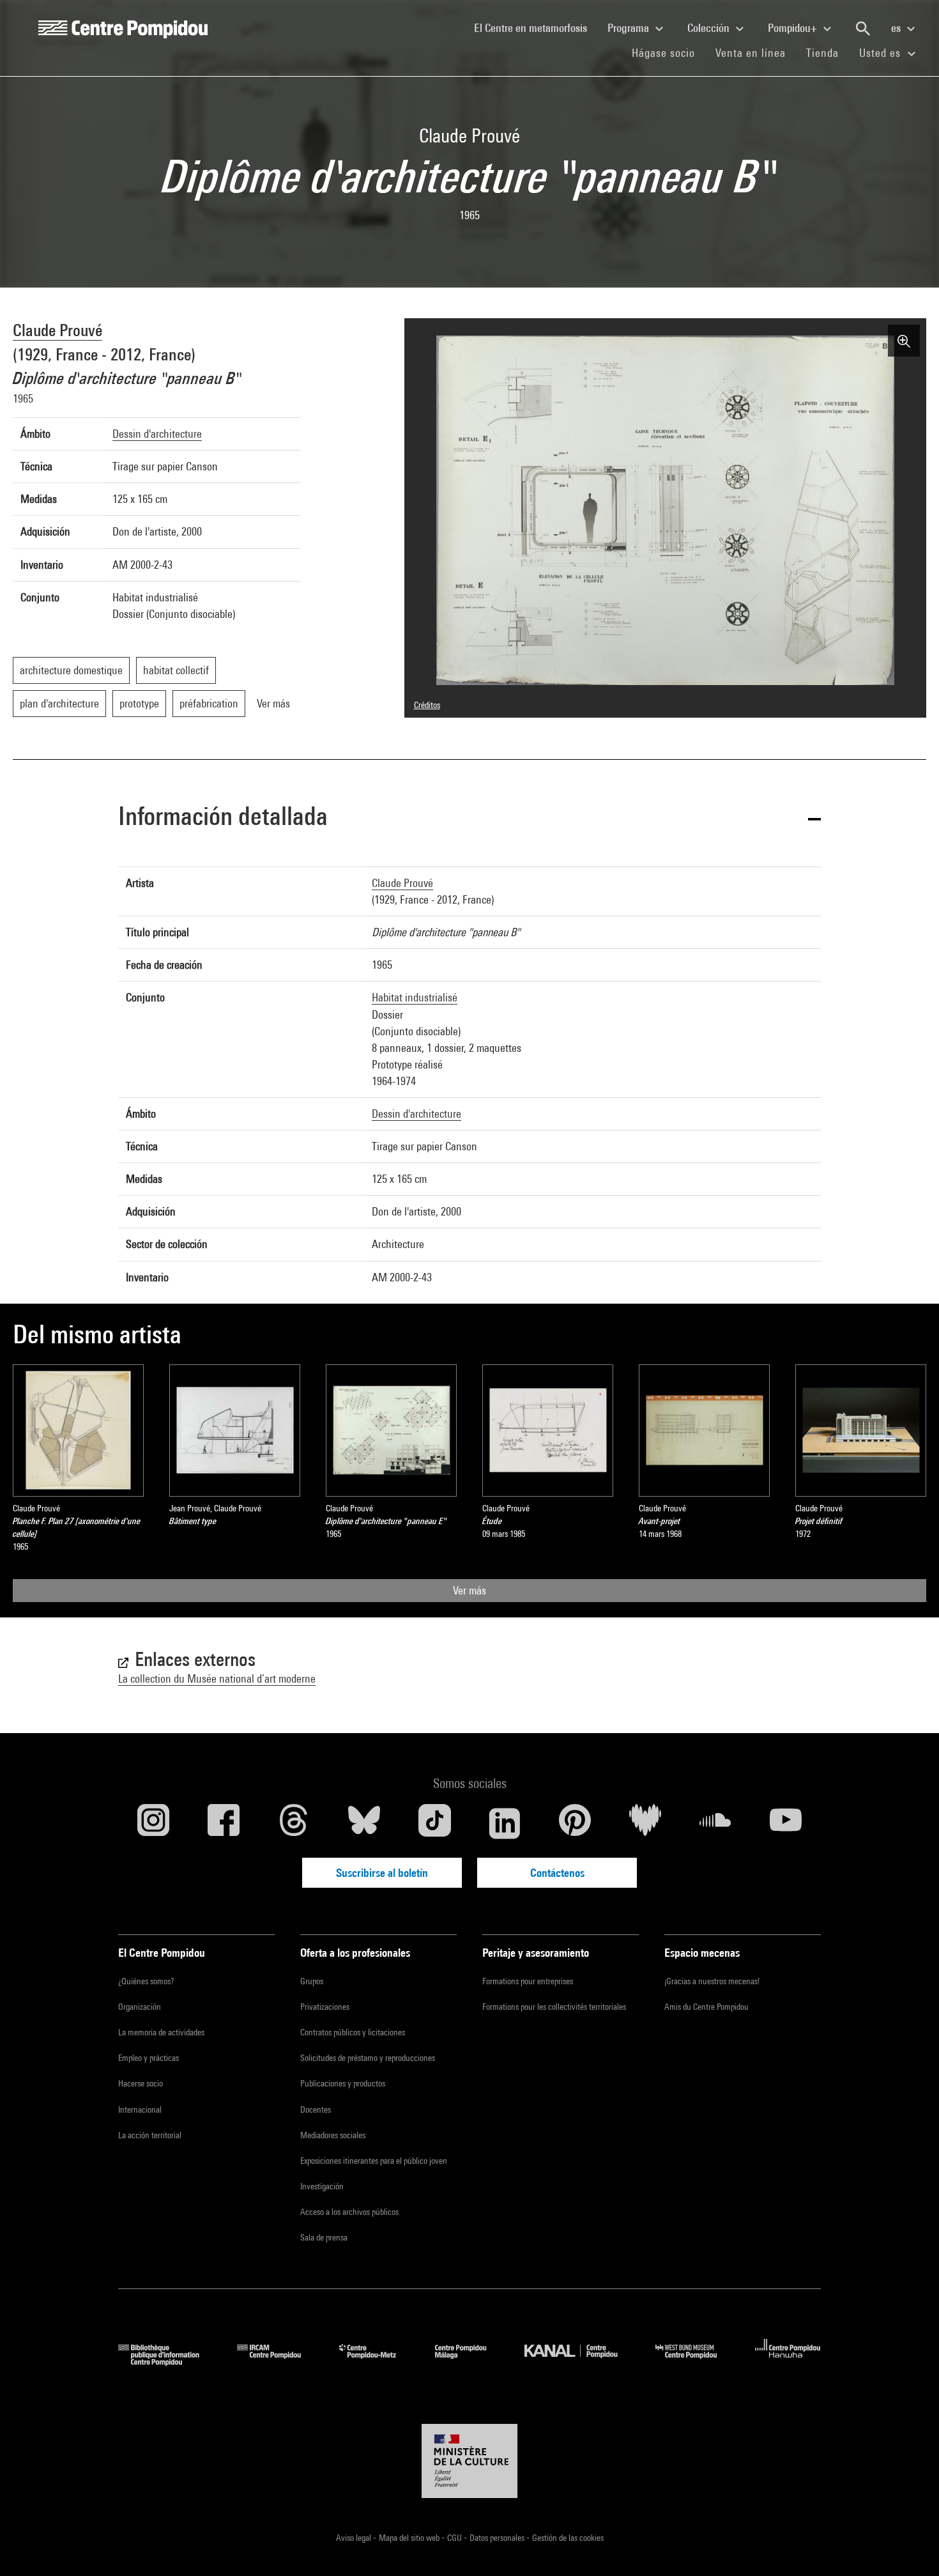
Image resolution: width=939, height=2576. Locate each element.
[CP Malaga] (470, 2362)
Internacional (140, 2109)
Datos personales (498, 2538)
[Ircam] (279, 2362)
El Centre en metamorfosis (536, 27)
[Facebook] (224, 1823)
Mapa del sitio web (410, 2538)
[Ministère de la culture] (469, 2461)
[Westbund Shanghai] (696, 2362)
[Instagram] (153, 1823)
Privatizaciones (325, 2007)
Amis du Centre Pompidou (706, 2007)
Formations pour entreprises (528, 1981)
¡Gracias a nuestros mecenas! (712, 1981)
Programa (630, 28)
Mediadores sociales (333, 2135)
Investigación (322, 2186)
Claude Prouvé (57, 330)
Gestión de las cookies (568, 2538)
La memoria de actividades (161, 2032)
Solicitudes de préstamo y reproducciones (368, 2058)
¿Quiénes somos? (146, 1981)
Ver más (469, 1590)
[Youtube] (786, 1823)
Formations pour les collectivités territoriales (554, 2007)
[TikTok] (434, 1823)
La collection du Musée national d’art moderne (217, 1678)
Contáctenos (557, 1873)
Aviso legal (355, 2538)
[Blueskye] (364, 1823)
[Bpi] (168, 2362)
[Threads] (294, 1823)
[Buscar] (863, 29)
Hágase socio (668, 52)
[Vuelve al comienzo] (909, 2546)
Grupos (312, 1981)
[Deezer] (645, 1823)
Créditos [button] (427, 705)
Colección (710, 28)
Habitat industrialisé (415, 997)
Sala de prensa (324, 2237)
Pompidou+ (794, 28)
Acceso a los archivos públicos (349, 2212)
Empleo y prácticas (149, 2058)
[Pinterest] (575, 1823)
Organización (140, 2007)
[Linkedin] (505, 1823)
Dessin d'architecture (157, 434)
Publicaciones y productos (343, 2083)
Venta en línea (751, 53)
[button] (469, 818)
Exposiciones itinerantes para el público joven (374, 2161)
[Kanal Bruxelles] (580, 2362)
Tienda (828, 52)
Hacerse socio (141, 2083)
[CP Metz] (377, 2362)
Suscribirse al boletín (382, 1873)
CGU (455, 2538)
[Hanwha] (788, 2362)
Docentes (316, 2109)
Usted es (882, 53)
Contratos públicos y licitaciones (353, 2032)
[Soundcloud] (715, 1823)
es (897, 28)
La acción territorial (150, 2135)
